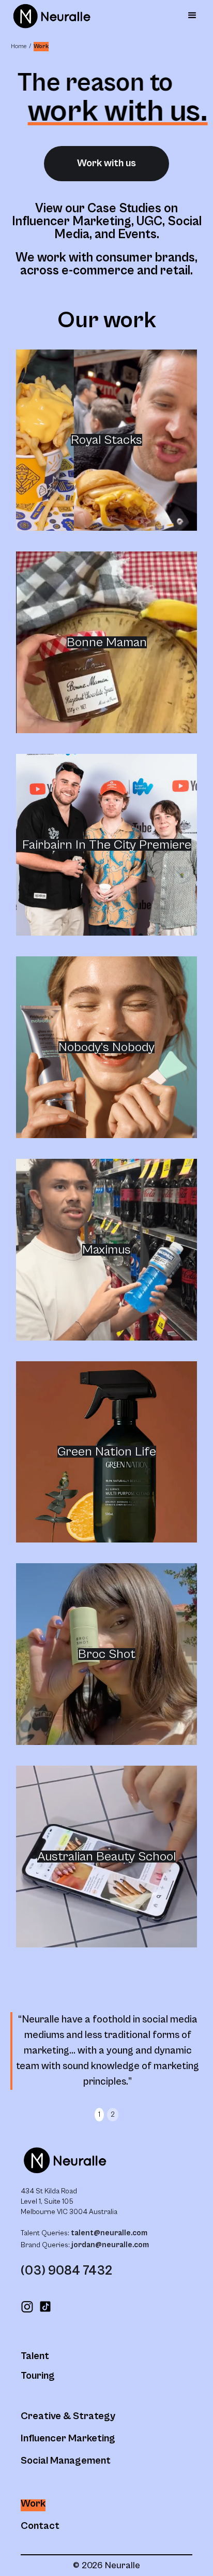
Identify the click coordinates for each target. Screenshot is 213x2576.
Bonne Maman (107, 642)
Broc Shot (107, 1654)
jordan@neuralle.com (109, 2245)
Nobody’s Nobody (106, 1047)
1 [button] (99, 2115)
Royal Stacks (106, 440)
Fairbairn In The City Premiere (107, 845)
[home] (49, 16)
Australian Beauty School (106, 1857)
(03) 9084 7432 (66, 2271)
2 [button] (113, 2115)
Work (41, 46)
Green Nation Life (107, 1452)
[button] (192, 16)
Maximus (106, 1250)
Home (19, 46)
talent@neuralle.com (109, 2233)
